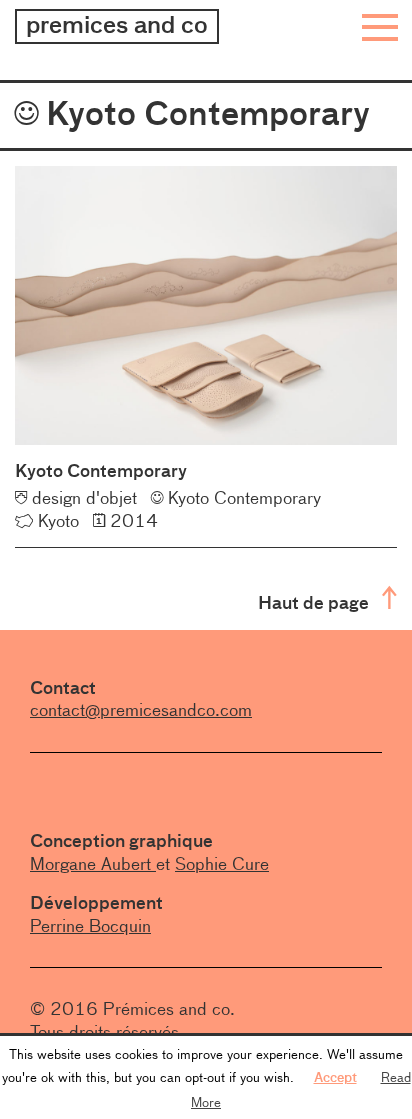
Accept (335, 1077)
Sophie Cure (222, 864)
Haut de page (315, 602)
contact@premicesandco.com (141, 710)
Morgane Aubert (93, 864)
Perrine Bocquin (90, 926)
